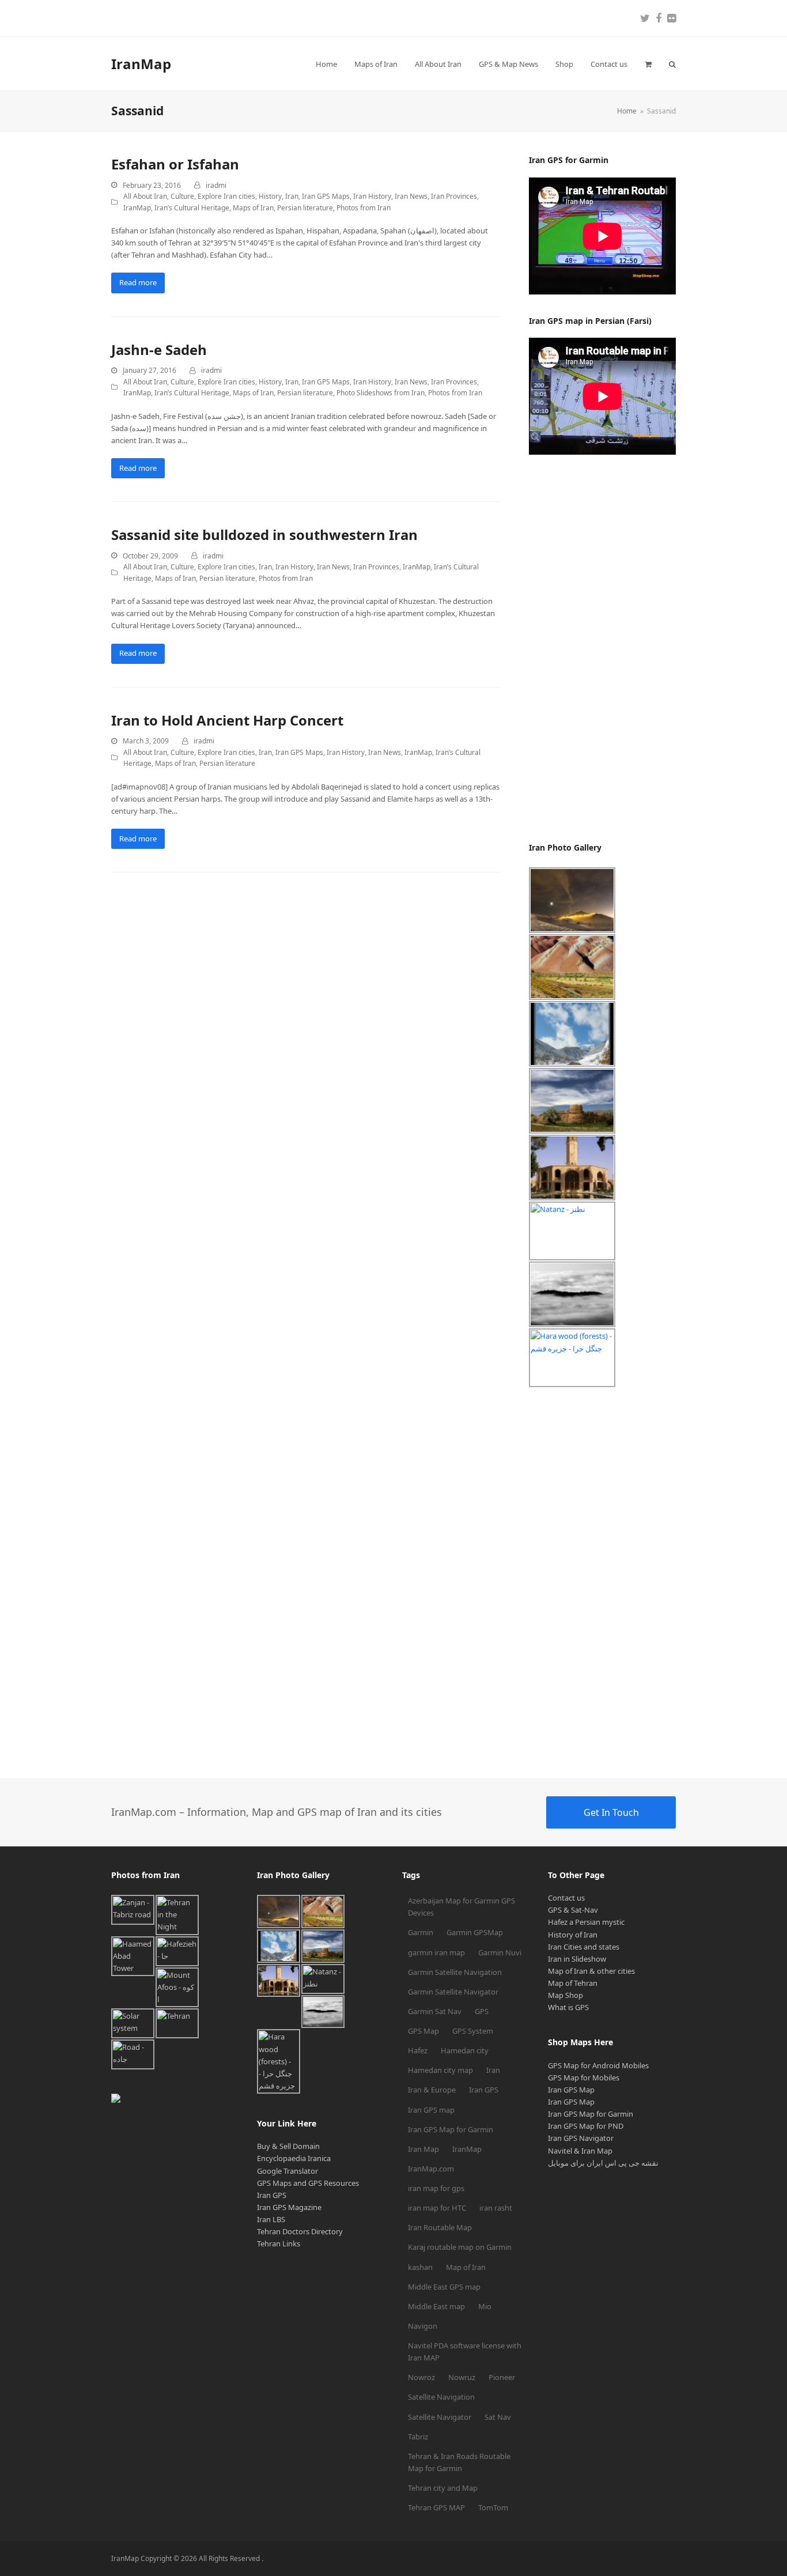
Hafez (418, 2050)
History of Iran (573, 1935)
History (270, 196)
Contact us (566, 1898)
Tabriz (418, 2437)
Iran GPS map (431, 2110)
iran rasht (496, 2208)
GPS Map (423, 2031)
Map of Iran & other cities (591, 1971)
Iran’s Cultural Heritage (192, 208)
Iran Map (423, 2149)
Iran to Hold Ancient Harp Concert (227, 720)
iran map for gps (436, 2188)
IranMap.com (431, 2169)
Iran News (411, 196)
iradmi (216, 185)
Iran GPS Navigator (581, 2138)
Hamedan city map (440, 2070)
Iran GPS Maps (326, 196)
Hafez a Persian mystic (586, 1922)
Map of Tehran (573, 1983)
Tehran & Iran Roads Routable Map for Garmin (459, 2462)
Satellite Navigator (440, 2417)
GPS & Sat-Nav (573, 1910)
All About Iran (145, 196)
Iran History (372, 196)
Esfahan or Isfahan (175, 164)
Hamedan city (465, 2050)
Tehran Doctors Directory (300, 2231)
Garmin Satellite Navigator (453, 1992)
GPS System (473, 2031)
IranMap (141, 64)
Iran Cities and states (584, 1947)
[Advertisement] (615, 648)
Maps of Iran (253, 208)
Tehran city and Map (443, 2488)
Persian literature (305, 208)
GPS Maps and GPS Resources (308, 2183)
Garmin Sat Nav (435, 2011)
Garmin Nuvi (500, 1952)
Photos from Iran (364, 208)
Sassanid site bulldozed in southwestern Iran (264, 535)
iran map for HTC (437, 2208)
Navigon (423, 2326)
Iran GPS (272, 2195)
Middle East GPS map (444, 2287)
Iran (292, 196)
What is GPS (568, 2007)
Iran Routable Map (440, 2227)
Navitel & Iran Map (580, 2151)
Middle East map (436, 2306)
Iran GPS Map (571, 2090)
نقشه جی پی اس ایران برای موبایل (603, 2163)
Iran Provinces (454, 196)
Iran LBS (271, 2219)
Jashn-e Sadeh (159, 350)
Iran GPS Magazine (289, 2207)
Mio (485, 2306)
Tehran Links (279, 2243)
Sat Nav (498, 2417)
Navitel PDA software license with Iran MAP (465, 2352)
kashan (420, 2267)
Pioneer (502, 2377)
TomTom (493, 2507)
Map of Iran (466, 2267)
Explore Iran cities (226, 196)
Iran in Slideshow (577, 1959)
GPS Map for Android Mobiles (598, 2065)
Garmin (421, 1932)
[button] (648, 64)
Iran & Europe (432, 2090)
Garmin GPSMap (475, 1932)
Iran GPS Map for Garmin (451, 2129)
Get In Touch (611, 1812)
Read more (138, 282)
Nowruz (462, 2377)
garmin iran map (436, 1952)
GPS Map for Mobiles (584, 2078)
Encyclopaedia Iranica (294, 2158)
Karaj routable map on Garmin (460, 2247)
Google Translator (287, 2171)
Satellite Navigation (441, 2397)
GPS (482, 2011)
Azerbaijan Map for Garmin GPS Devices (461, 1907)
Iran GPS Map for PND (586, 2126)
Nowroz (421, 2377)
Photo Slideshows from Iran (381, 393)
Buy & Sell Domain (288, 2146)
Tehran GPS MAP (436, 2507)
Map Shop (565, 1995)
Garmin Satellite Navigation (455, 1972)
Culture (182, 196)
